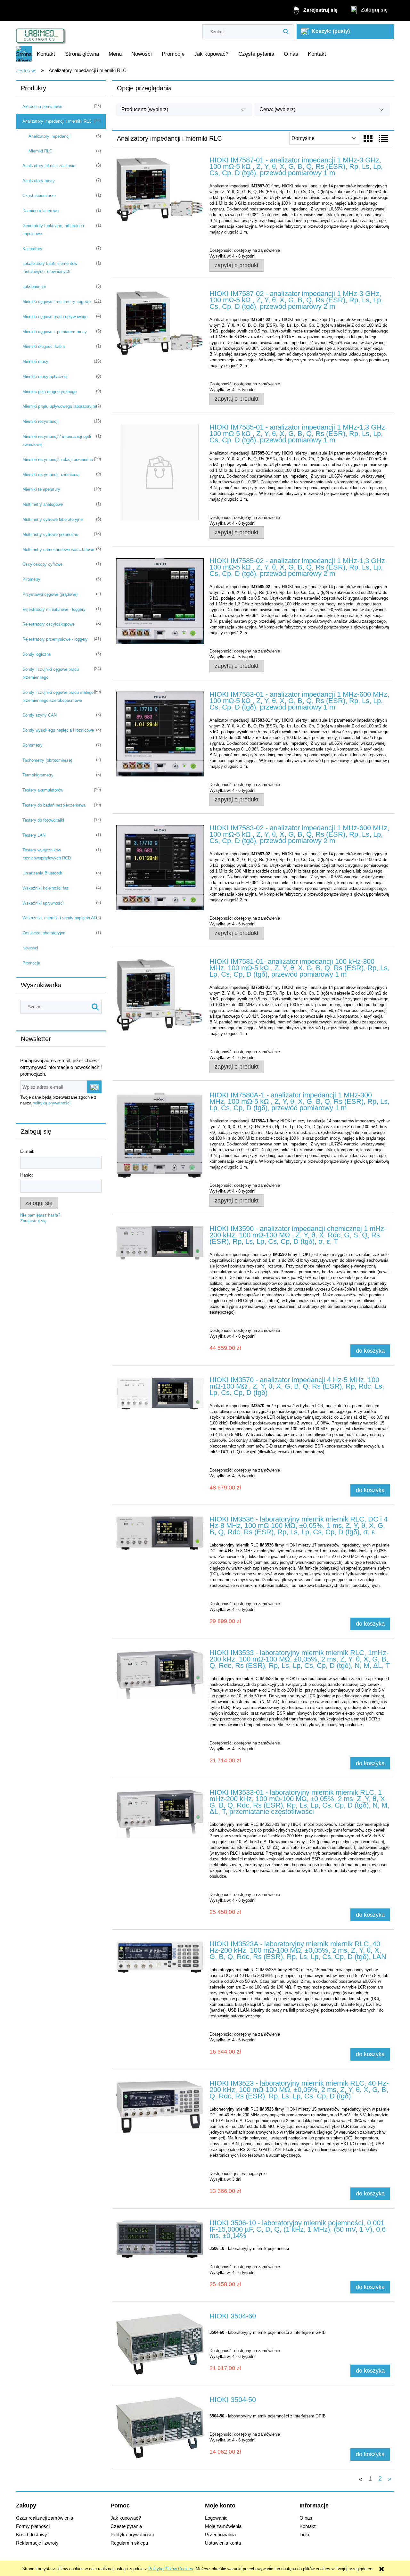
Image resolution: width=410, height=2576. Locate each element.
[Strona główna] (41, 34)
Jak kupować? (126, 2518)
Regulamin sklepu (129, 2543)
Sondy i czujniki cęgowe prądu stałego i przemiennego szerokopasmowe (59, 696)
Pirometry (31, 579)
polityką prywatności (52, 1103)
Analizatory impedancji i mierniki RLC (57, 121)
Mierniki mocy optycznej (45, 377)
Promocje (31, 963)
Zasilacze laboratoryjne (44, 933)
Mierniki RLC (40, 151)
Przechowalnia (220, 2535)
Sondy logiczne (37, 654)
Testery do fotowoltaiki (43, 820)
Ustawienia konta (223, 2543)
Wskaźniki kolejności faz (45, 888)
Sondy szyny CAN (40, 715)
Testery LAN (34, 835)
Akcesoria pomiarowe (42, 107)
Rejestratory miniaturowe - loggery (54, 609)
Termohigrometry (38, 775)
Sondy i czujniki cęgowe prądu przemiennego (51, 673)
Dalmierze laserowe (41, 211)
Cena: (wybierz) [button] (277, 109)
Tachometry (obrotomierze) (47, 760)
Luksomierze (34, 287)
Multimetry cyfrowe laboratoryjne (53, 519)
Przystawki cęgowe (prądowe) (50, 594)
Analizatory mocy (39, 181)
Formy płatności (33, 2526)
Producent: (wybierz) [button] (145, 109)
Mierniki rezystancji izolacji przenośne (58, 459)
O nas (306, 2518)
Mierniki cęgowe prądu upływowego (55, 317)
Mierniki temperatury (41, 489)
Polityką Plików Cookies (171, 2569)
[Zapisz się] (94, 1087)
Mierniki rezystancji (40, 421)
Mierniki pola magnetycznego (49, 392)
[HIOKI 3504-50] (160, 2428)
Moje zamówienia (223, 2526)
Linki (304, 2535)
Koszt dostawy (32, 2535)
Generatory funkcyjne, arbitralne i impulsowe (53, 230)
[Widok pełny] (383, 139)
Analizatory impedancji (49, 136)
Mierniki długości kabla (44, 346)
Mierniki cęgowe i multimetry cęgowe (57, 302)
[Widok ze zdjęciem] (368, 139)
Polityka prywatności (132, 2535)
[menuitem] (46, 54)
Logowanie (216, 2518)
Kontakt (307, 2526)
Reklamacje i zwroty (37, 2543)
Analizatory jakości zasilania (49, 166)
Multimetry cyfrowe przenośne (50, 534)
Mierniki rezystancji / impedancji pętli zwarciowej (57, 440)
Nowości (30, 948)
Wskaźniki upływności (43, 903)
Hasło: (27, 1175)
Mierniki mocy (35, 361)
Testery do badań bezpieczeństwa (54, 805)
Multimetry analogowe (43, 504)
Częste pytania (126, 2526)
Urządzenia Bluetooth (42, 873)
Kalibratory (32, 249)
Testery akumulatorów (43, 790)
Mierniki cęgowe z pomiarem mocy (55, 332)
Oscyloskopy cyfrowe (42, 564)
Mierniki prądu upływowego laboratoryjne (60, 406)
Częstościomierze (39, 196)
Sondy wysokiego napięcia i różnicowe (58, 730)
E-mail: (27, 1151)
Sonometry (33, 745)
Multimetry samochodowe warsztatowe (58, 550)
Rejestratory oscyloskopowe (49, 624)
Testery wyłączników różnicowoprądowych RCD (47, 854)
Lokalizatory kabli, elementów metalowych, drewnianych (50, 267)
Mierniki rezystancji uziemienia (51, 475)
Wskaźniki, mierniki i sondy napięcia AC (60, 918)
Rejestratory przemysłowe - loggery (55, 639)
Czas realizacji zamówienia (45, 2518)
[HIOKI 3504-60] (160, 2344)
